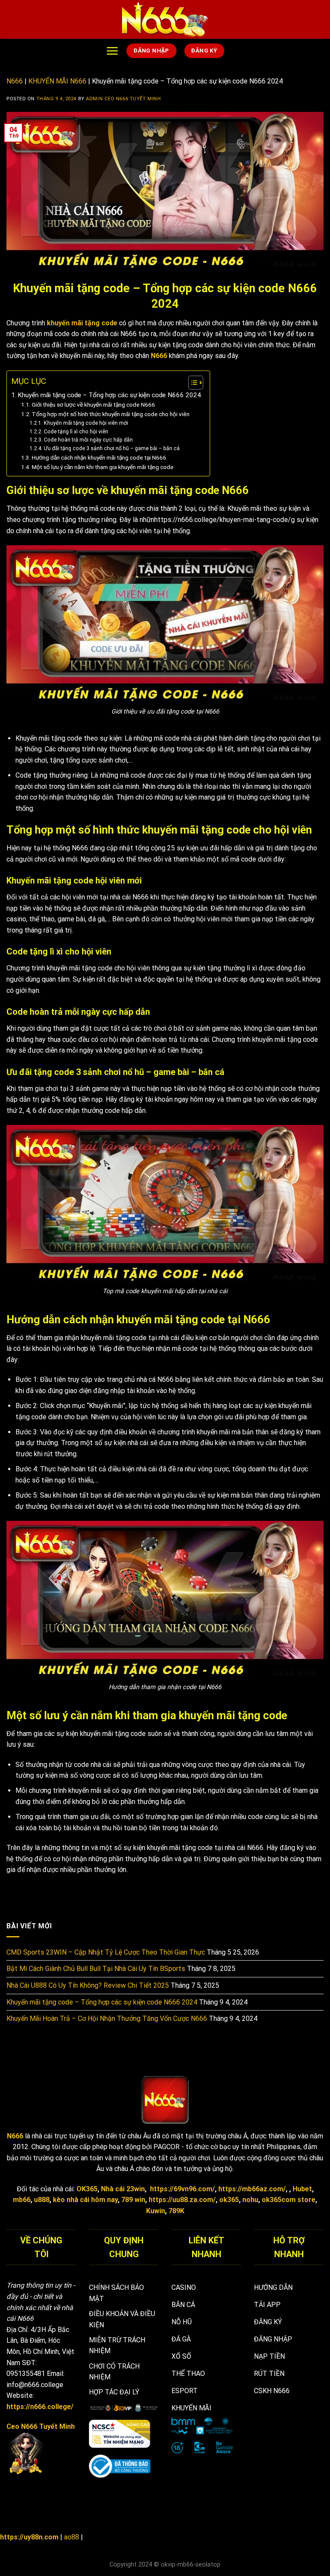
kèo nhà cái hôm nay (85, 2200)
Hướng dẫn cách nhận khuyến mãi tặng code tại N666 (99, 457)
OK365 (87, 2189)
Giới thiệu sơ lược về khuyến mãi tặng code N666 (93, 405)
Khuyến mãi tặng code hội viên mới (86, 423)
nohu (250, 2200)
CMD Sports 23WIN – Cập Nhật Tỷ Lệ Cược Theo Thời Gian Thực (106, 1952)
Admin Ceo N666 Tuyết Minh (123, 99)
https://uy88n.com (29, 2537)
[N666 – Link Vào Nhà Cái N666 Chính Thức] (165, 19)
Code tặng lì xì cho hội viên (76, 432)
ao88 (72, 2537)
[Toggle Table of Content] (191, 383)
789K (176, 2211)
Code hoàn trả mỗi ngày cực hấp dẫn (88, 440)
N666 (15, 81)
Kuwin (156, 2211)
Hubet (302, 2189)
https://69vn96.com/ (182, 2189)
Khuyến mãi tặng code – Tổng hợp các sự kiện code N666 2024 (109, 395)
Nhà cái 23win (123, 2189)
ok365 (229, 2200)
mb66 (22, 2200)
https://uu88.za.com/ (182, 2200)
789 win (133, 2200)
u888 (42, 2200)
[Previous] (252, 2459)
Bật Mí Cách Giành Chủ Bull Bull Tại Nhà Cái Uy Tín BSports (96, 1969)
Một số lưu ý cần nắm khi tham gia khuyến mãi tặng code (103, 467)
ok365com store (289, 2200)
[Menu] (112, 51)
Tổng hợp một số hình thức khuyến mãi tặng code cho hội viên (111, 414)
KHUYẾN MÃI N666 (57, 81)
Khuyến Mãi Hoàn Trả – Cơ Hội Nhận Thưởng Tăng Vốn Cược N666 (107, 2018)
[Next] (312, 2459)
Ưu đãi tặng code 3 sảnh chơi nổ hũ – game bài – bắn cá (112, 448)
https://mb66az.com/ (252, 2189)
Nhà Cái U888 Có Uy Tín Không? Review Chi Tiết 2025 (88, 1985)
